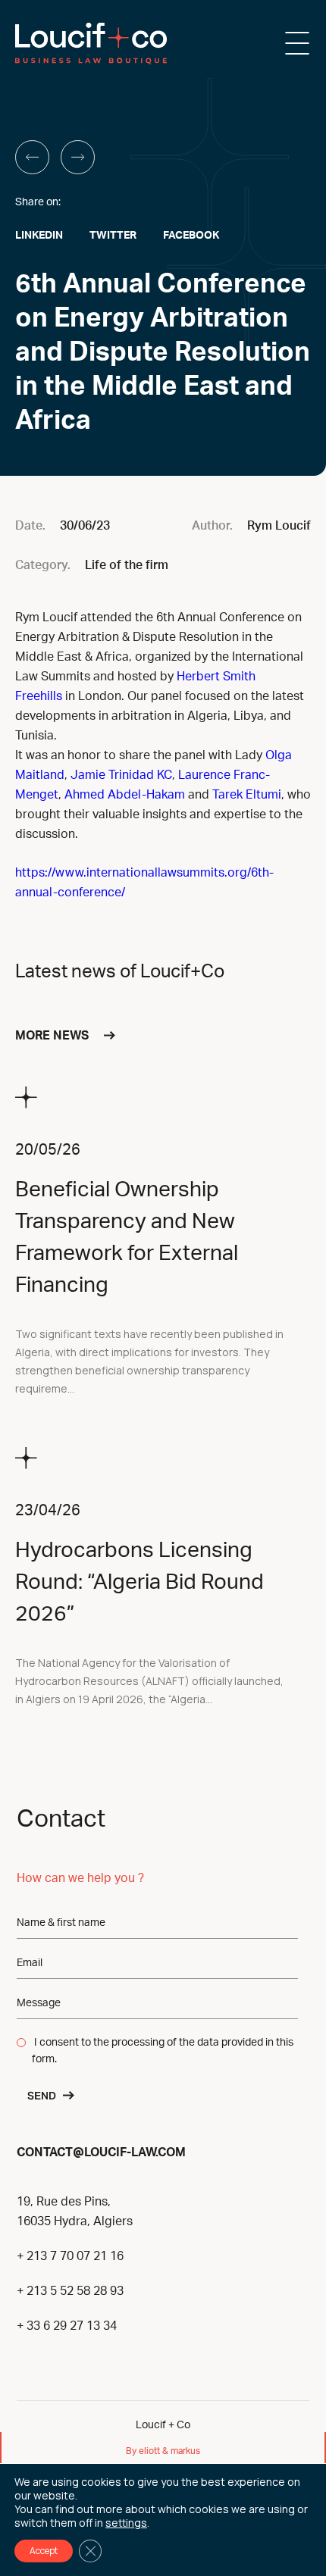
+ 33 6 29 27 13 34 (67, 2326)
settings (126, 2523)
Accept (44, 2551)
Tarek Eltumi (247, 795)
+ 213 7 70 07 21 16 (70, 2256)
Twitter (113, 236)
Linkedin (39, 236)
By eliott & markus (163, 2451)
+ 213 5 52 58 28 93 (70, 2291)
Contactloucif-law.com (101, 2151)
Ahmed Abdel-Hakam (125, 795)
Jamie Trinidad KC (121, 775)
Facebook (191, 236)
